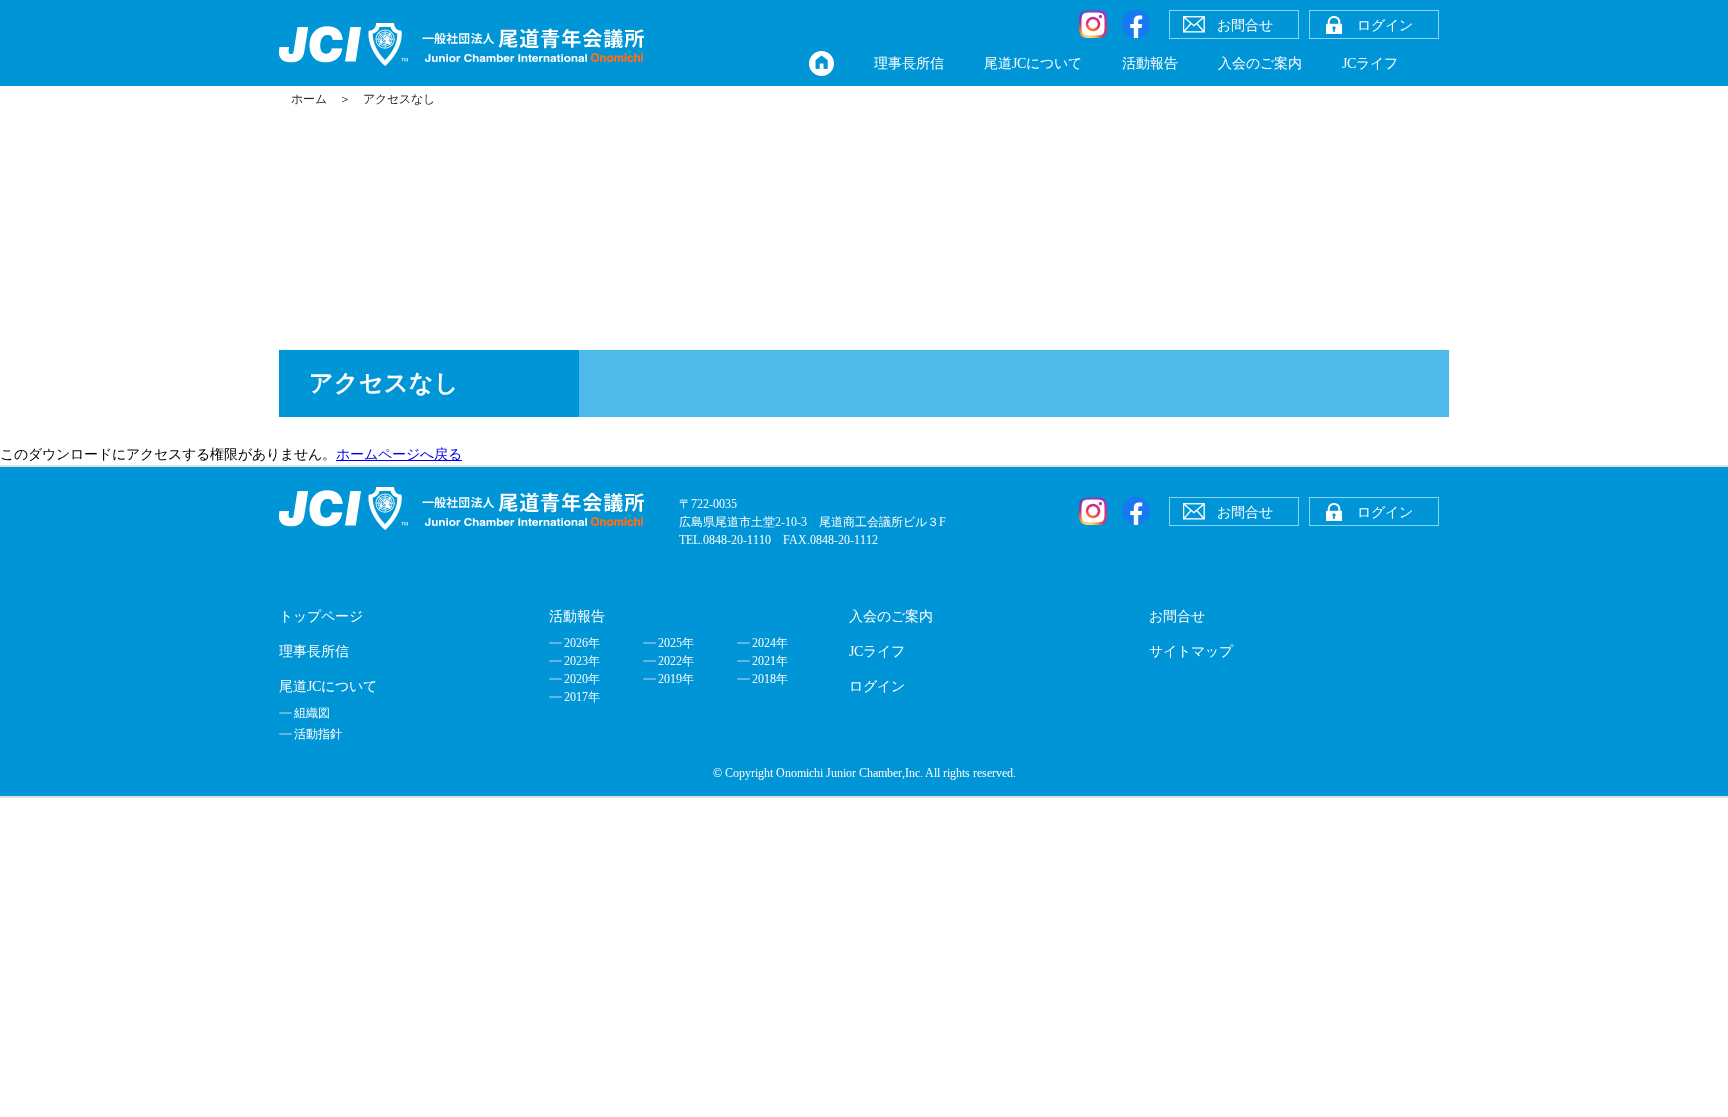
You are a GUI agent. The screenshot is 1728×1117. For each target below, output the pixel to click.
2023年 (582, 661)
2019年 (676, 679)
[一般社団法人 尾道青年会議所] (461, 44)
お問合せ (1177, 616)
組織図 (312, 713)
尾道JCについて (1033, 63)
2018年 (770, 679)
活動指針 (318, 734)
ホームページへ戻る (399, 454)
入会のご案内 (1260, 63)
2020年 (582, 679)
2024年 (770, 643)
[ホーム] (821, 63)
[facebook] (1136, 24)
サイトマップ (1191, 651)
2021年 (770, 661)
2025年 (676, 643)
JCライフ (1370, 63)
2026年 (582, 643)
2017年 (582, 697)
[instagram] (1093, 24)
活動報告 (1150, 63)
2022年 (676, 661)
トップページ (321, 616)
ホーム (309, 99)
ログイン (877, 686)
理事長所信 (909, 63)
